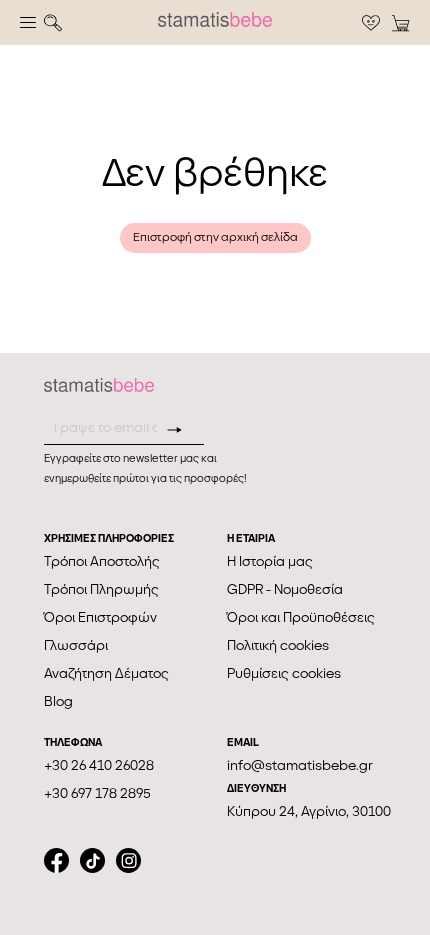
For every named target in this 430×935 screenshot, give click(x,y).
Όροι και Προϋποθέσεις (301, 617)
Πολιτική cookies (278, 645)
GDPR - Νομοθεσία (285, 589)
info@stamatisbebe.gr (300, 765)
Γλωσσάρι (76, 645)
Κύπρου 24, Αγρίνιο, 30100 (309, 811)
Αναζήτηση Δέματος (106, 673)
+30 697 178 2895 (97, 793)
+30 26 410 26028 (99, 765)
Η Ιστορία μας (270, 561)
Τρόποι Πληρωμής (101, 589)
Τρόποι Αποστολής (102, 561)
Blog (58, 701)
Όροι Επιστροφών (100, 617)
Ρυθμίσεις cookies (284, 673)
